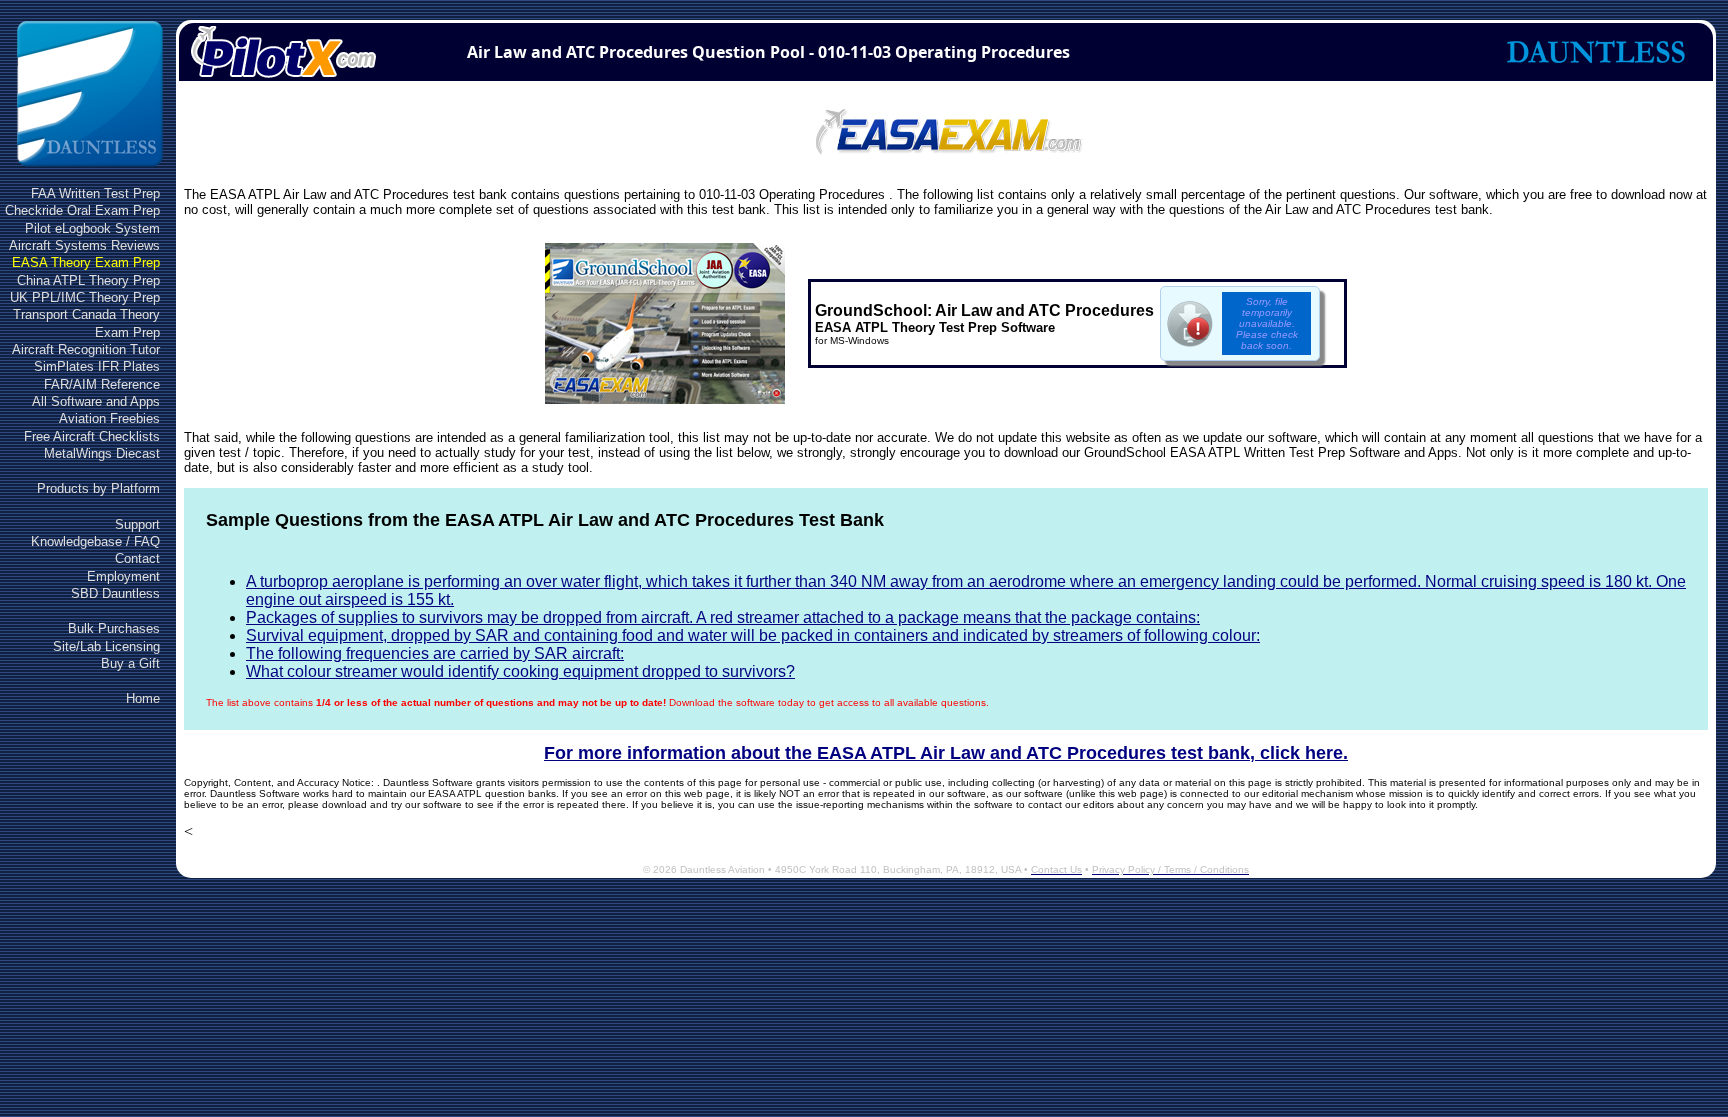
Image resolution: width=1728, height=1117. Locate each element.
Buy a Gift (130, 663)
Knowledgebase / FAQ (95, 541)
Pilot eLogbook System (92, 228)
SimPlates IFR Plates (97, 366)
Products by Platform (98, 488)
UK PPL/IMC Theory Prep (85, 297)
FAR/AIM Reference (102, 384)
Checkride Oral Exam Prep (82, 210)
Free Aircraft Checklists (92, 436)
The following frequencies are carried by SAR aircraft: (435, 653)
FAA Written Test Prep (95, 193)
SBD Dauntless (115, 593)
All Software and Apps (96, 401)
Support (137, 524)
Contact (137, 558)
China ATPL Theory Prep (88, 280)
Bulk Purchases (114, 628)
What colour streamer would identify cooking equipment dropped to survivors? (520, 671)
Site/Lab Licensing (106, 646)
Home (143, 698)
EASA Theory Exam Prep (86, 262)
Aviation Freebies (109, 418)
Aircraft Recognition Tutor (86, 349)
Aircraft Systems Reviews (84, 245)
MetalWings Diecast (102, 453)
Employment (123, 576)
